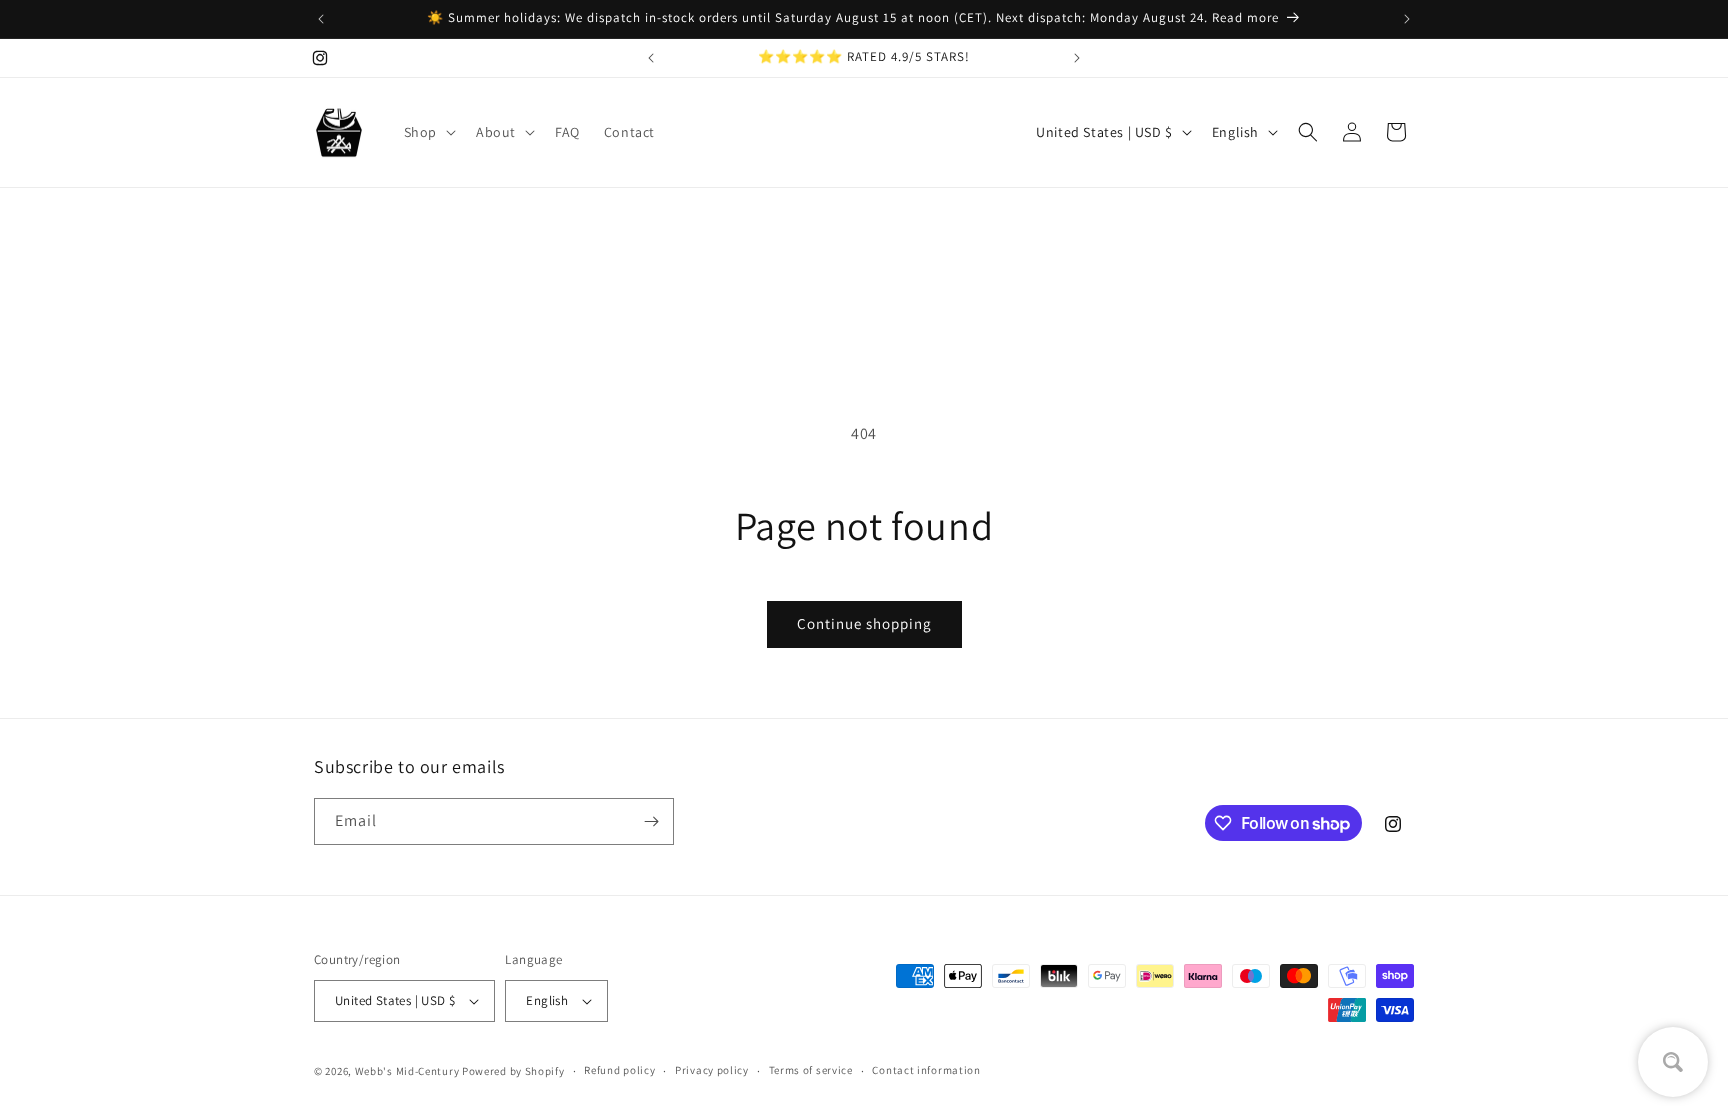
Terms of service (811, 1070)
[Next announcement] (1407, 19)
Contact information (926, 1070)
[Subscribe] (651, 821)
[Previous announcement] (321, 19)
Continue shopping (864, 623)
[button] (428, 132)
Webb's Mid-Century (407, 1071)
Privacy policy (712, 1070)
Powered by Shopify (513, 1071)
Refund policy (619, 1070)
